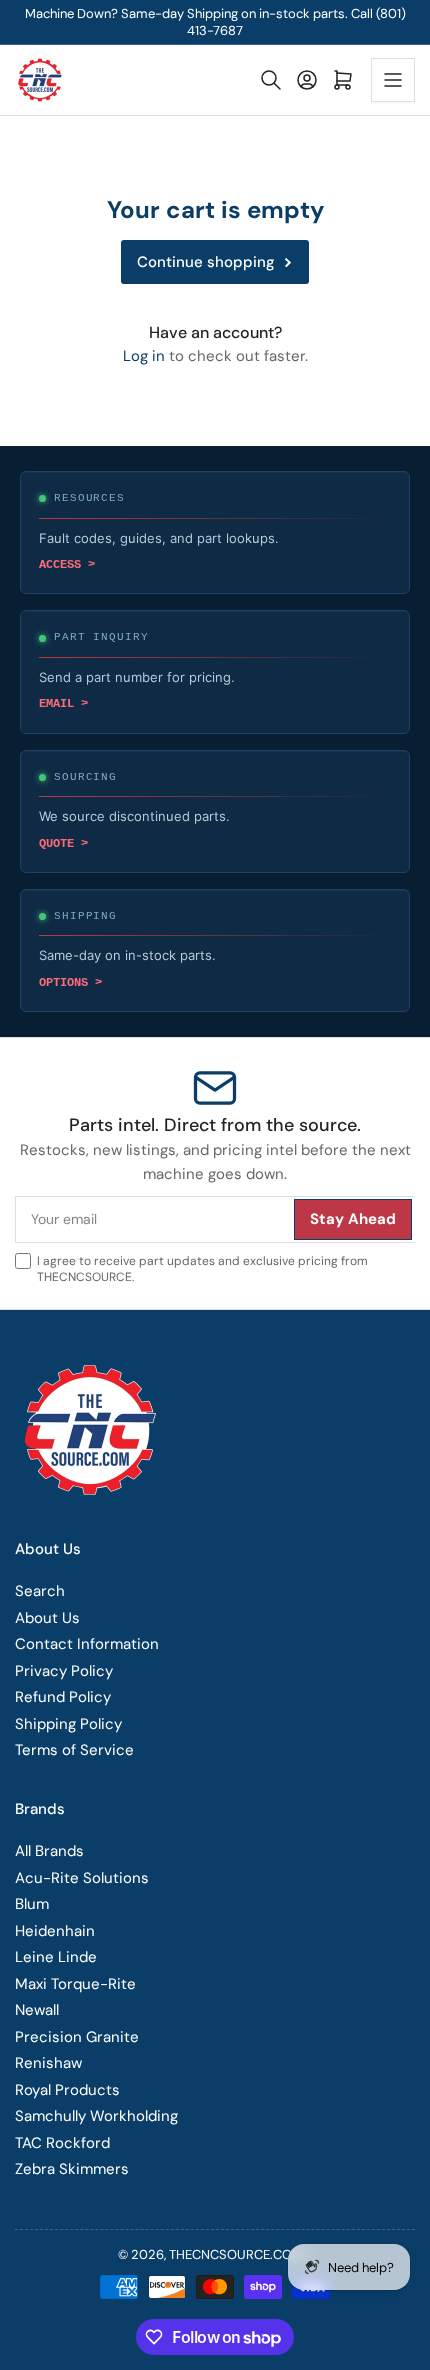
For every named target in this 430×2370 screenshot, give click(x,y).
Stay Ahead (335, 1434)
